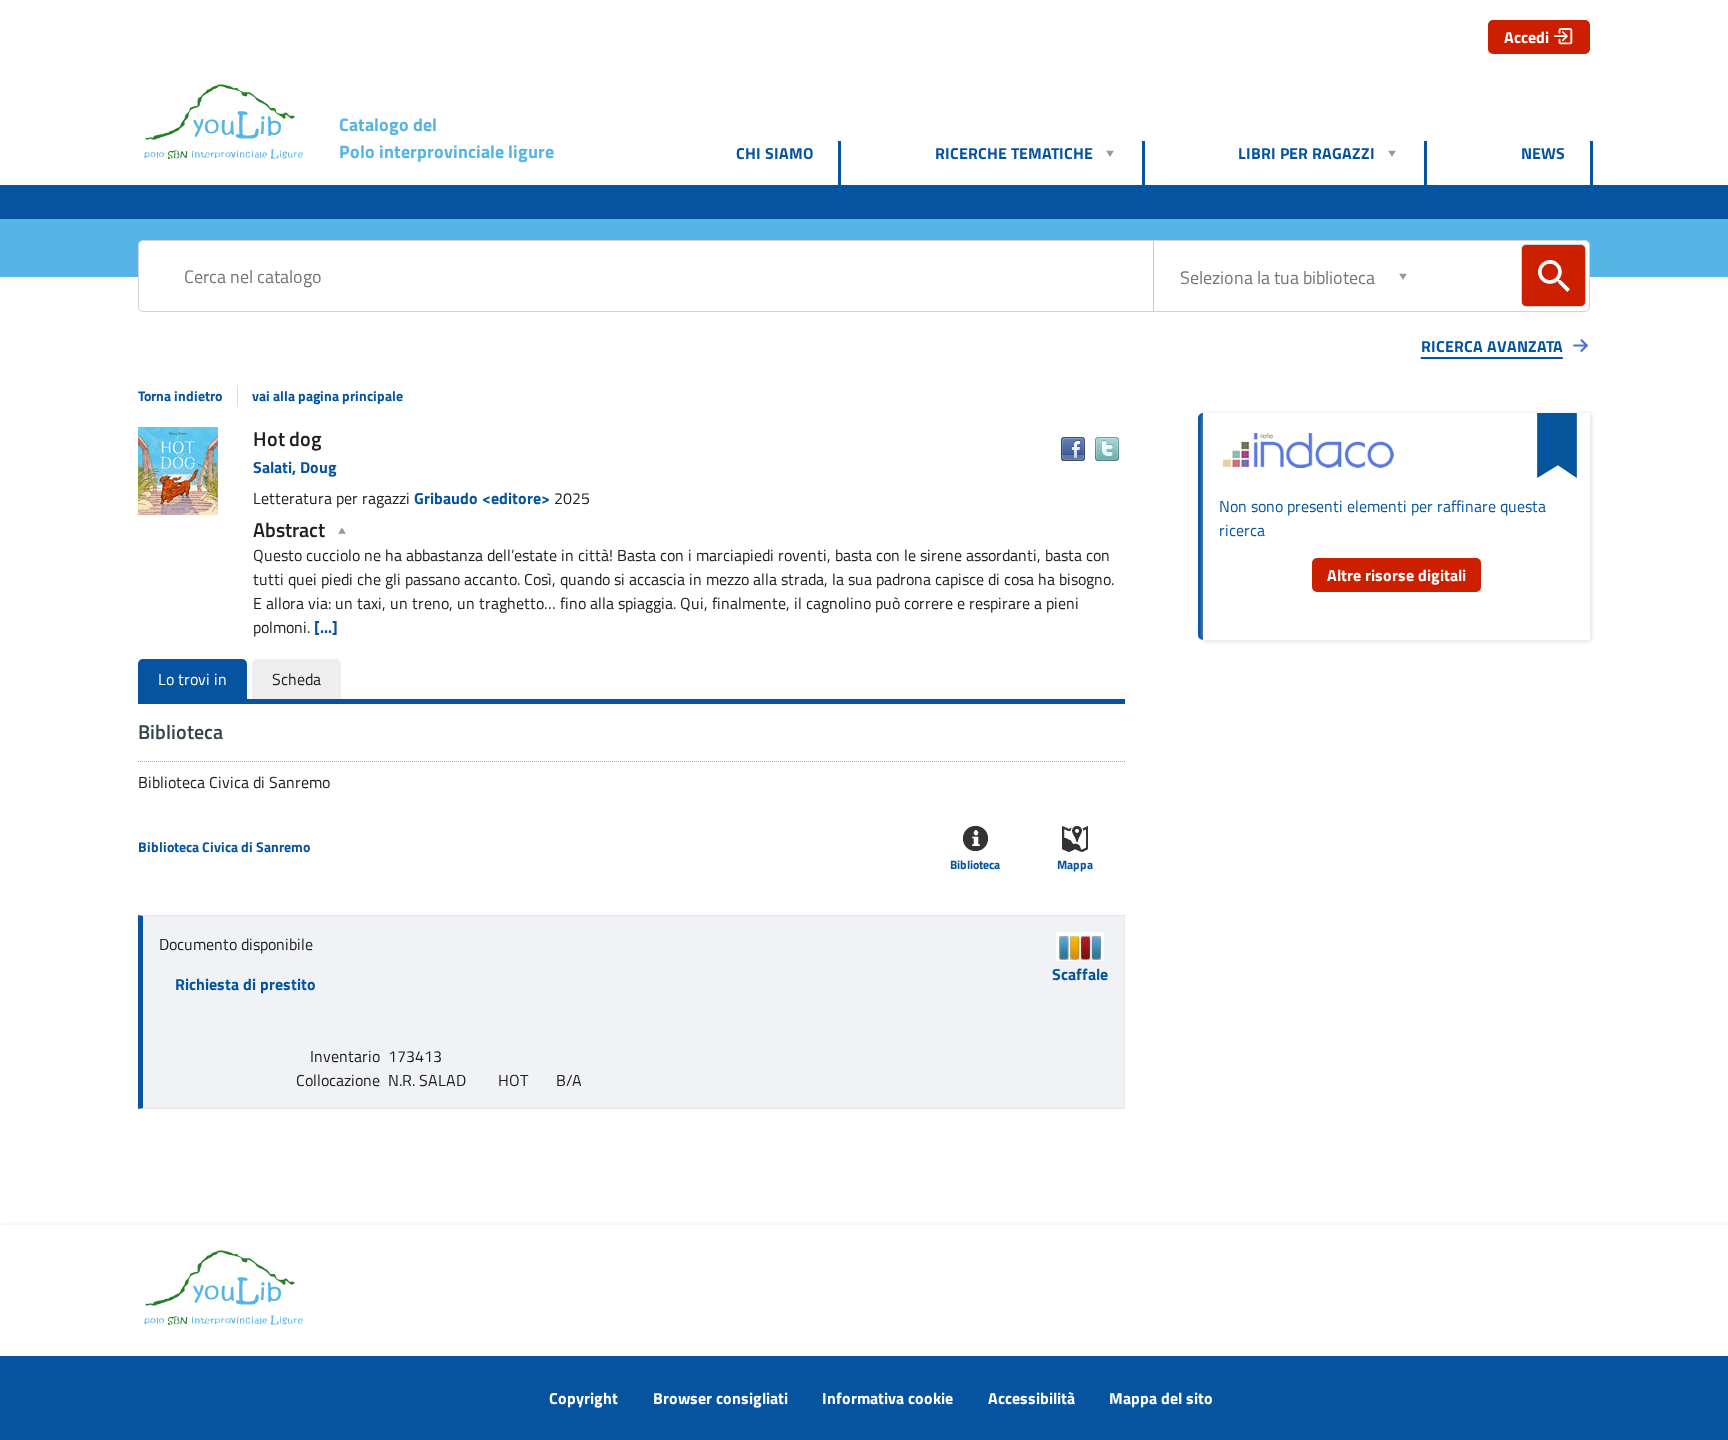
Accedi (1526, 37)
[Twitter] (1107, 449)
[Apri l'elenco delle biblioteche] (1403, 275)
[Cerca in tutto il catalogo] (1553, 275)
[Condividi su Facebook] (1073, 449)
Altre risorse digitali (1396, 575)
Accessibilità (1031, 1398)
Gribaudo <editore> (484, 498)
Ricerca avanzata (1492, 346)
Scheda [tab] (296, 679)
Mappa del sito (1161, 1398)
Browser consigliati (720, 1398)
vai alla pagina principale (327, 396)
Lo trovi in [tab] (192, 679)
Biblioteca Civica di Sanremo (224, 847)
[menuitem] (787, 153)
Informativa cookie (887, 1398)
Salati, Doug (295, 467)
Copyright (583, 1398)
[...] (326, 627)
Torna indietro (180, 396)
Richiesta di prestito (245, 984)
